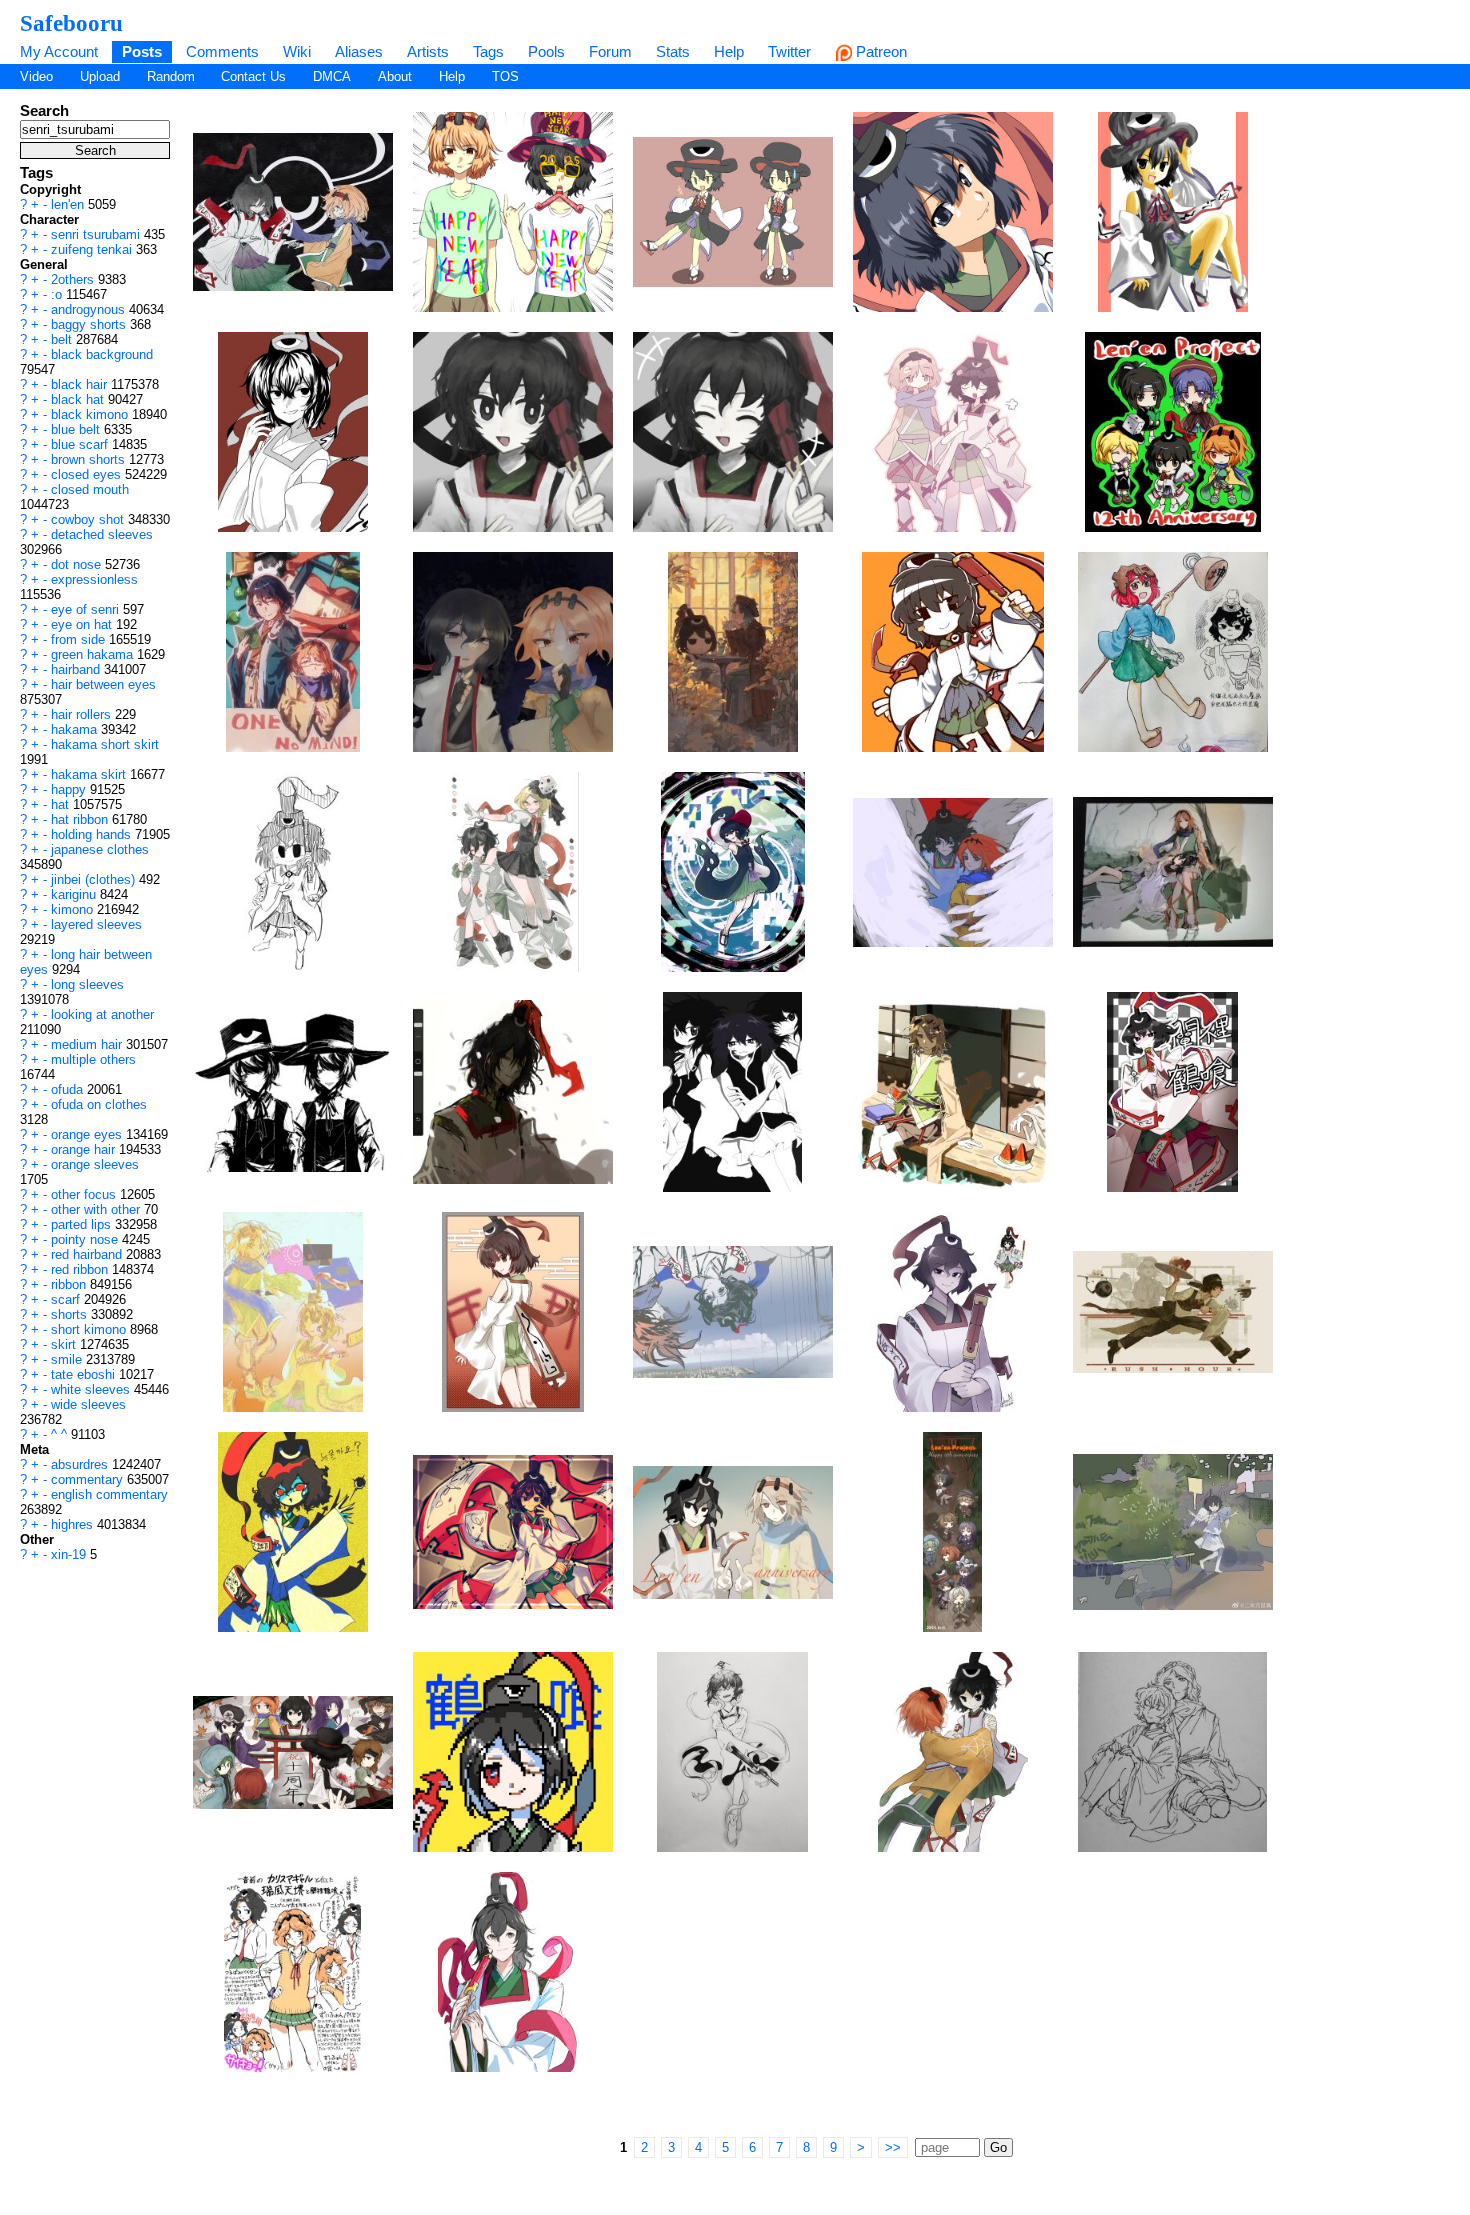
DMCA (332, 76)
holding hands (93, 834)
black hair (81, 384)
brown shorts (90, 459)
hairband (77, 669)
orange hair (85, 1149)
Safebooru (71, 23)
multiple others (93, 1059)
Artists (428, 51)
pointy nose (86, 1239)
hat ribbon (81, 819)
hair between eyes (103, 684)
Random (171, 76)
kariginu (75, 894)
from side (80, 639)
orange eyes (88, 1134)
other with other (97, 1209)
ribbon (70, 1284)
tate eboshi (85, 1374)
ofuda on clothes (99, 1104)
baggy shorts (90, 324)
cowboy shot (89, 519)
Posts (142, 51)
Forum (610, 51)
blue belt (77, 429)
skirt (65, 1344)
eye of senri (87, 609)
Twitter (789, 51)
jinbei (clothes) (95, 879)
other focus (85, 1194)
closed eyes (88, 474)
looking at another (102, 1014)
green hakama (94, 654)
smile (68, 1359)
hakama (76, 729)
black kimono (91, 414)
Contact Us (253, 76)
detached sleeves (102, 534)
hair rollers (83, 714)
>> (893, 2147)
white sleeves (92, 1389)
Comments (222, 51)
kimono (74, 909)
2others (74, 279)
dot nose (78, 564)
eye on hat (83, 624)
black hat (79, 399)
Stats (673, 51)
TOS (505, 76)
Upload (100, 76)
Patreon (879, 51)
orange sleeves (95, 1164)
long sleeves (87, 984)
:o (58, 294)
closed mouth (90, 489)
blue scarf (81, 444)
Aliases (359, 51)
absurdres (81, 1464)
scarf (67, 1299)
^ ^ (61, 1434)
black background (102, 354)
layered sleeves (96, 924)
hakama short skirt (105, 744)
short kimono (90, 1329)
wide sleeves (88, 1404)
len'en (69, 204)
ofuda (69, 1089)
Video (36, 76)
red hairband (88, 1254)
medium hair (88, 1044)
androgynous (90, 309)
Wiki (297, 51)
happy (70, 789)
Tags (488, 51)
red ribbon (81, 1269)
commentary (89, 1479)
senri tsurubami (97, 234)
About (395, 76)
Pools (546, 51)
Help (729, 51)
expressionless (94, 579)
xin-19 (70, 1554)
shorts (71, 1314)
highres (74, 1524)
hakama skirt (90, 774)
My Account (59, 51)
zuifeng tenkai (93, 249)
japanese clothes (100, 849)
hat (62, 804)
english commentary (109, 1494)
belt (63, 339)
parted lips (83, 1224)
